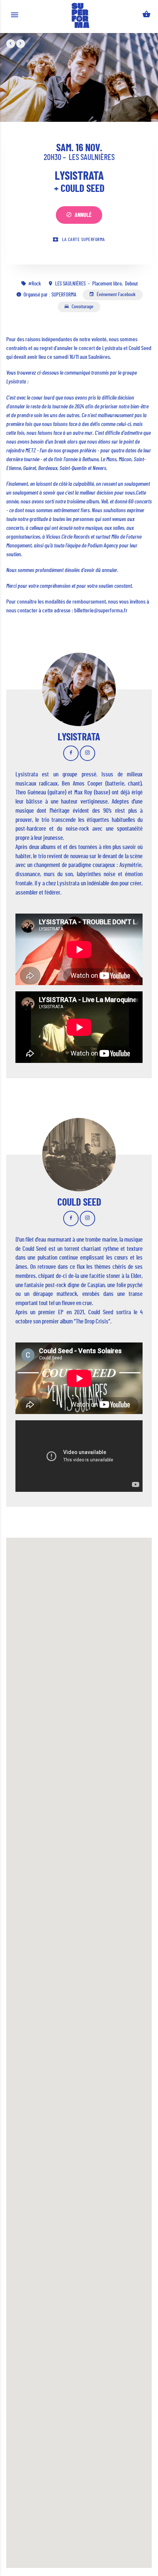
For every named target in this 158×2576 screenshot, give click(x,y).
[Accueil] (80, 15)
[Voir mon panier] (146, 16)
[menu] (15, 16)
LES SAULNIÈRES (92, 157)
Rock (36, 284)
